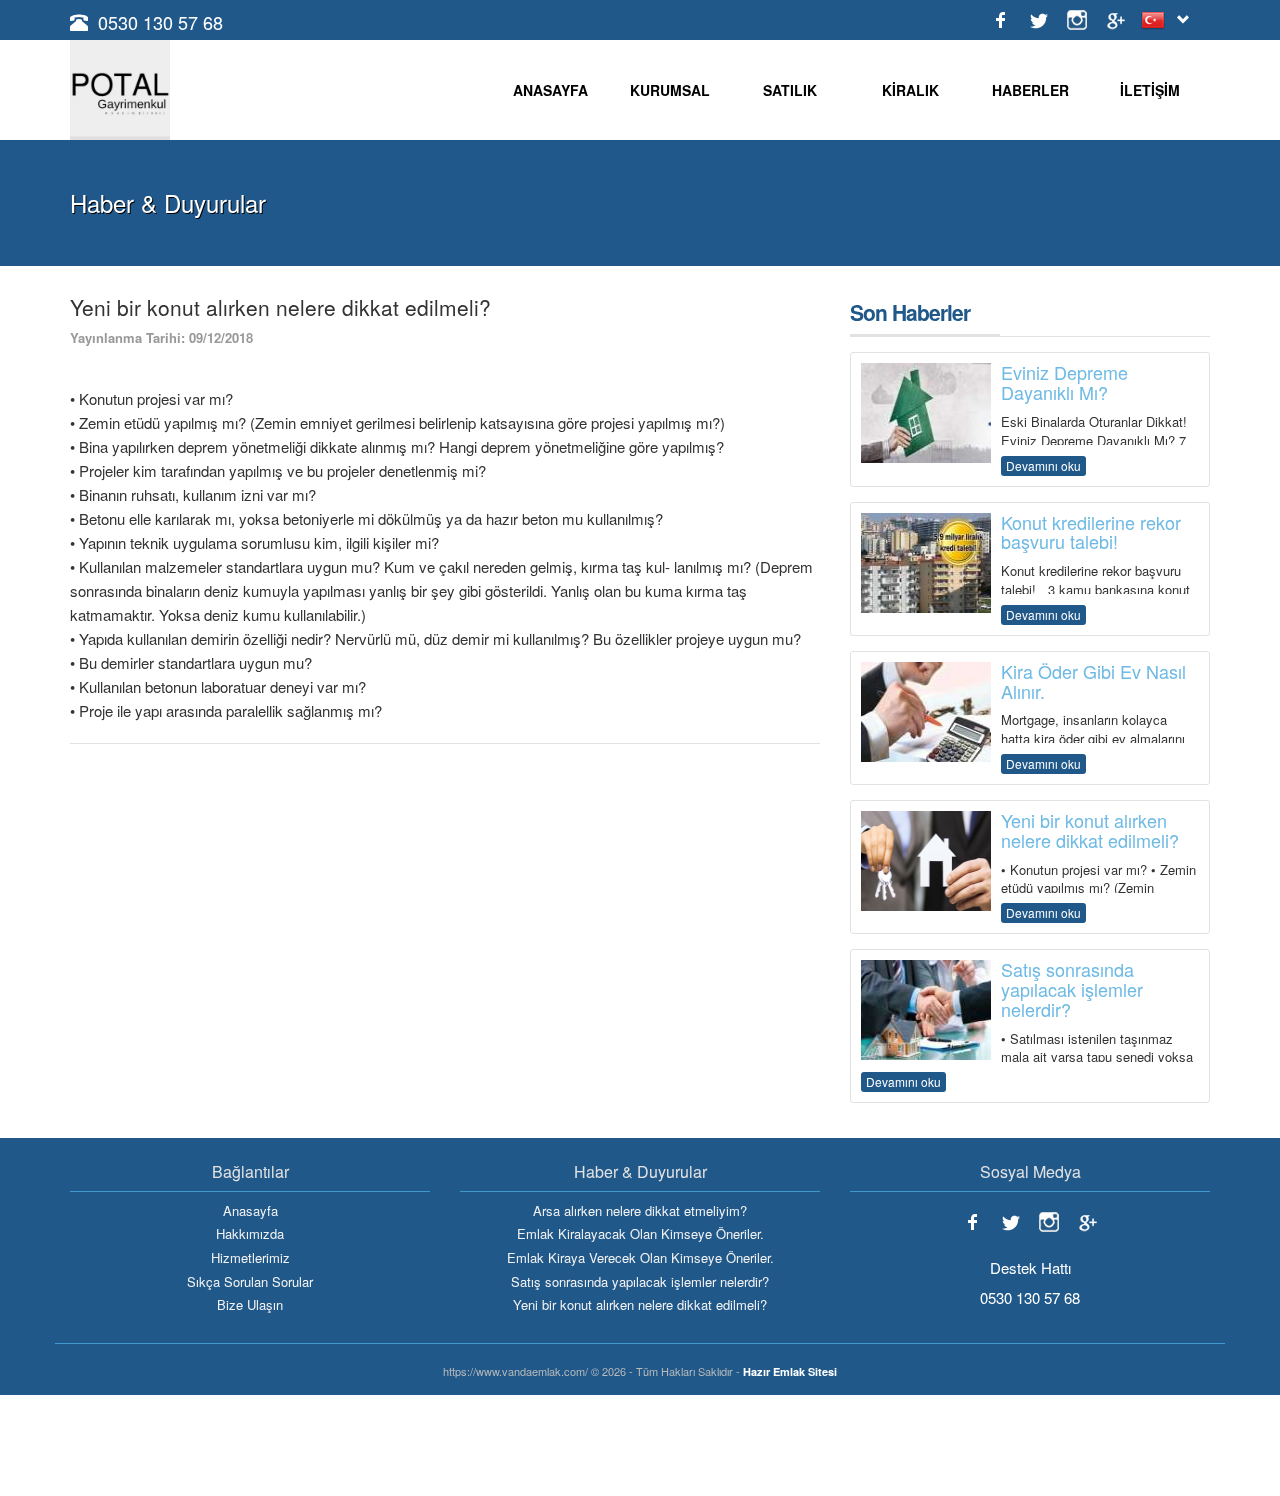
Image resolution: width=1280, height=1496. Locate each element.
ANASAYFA (550, 90)
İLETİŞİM (1150, 90)
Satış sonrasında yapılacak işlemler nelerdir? (640, 1282)
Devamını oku (1043, 465)
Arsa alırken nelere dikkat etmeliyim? (640, 1211)
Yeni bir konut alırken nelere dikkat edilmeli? (640, 1305)
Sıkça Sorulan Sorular (250, 1282)
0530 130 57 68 (160, 22)
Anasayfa (250, 1211)
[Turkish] (1157, 20)
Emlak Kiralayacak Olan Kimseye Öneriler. (640, 1234)
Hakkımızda (250, 1234)
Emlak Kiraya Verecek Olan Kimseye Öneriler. (640, 1258)
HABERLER (1030, 90)
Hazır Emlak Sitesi (790, 1371)
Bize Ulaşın (250, 1305)
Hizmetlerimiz (250, 1258)
